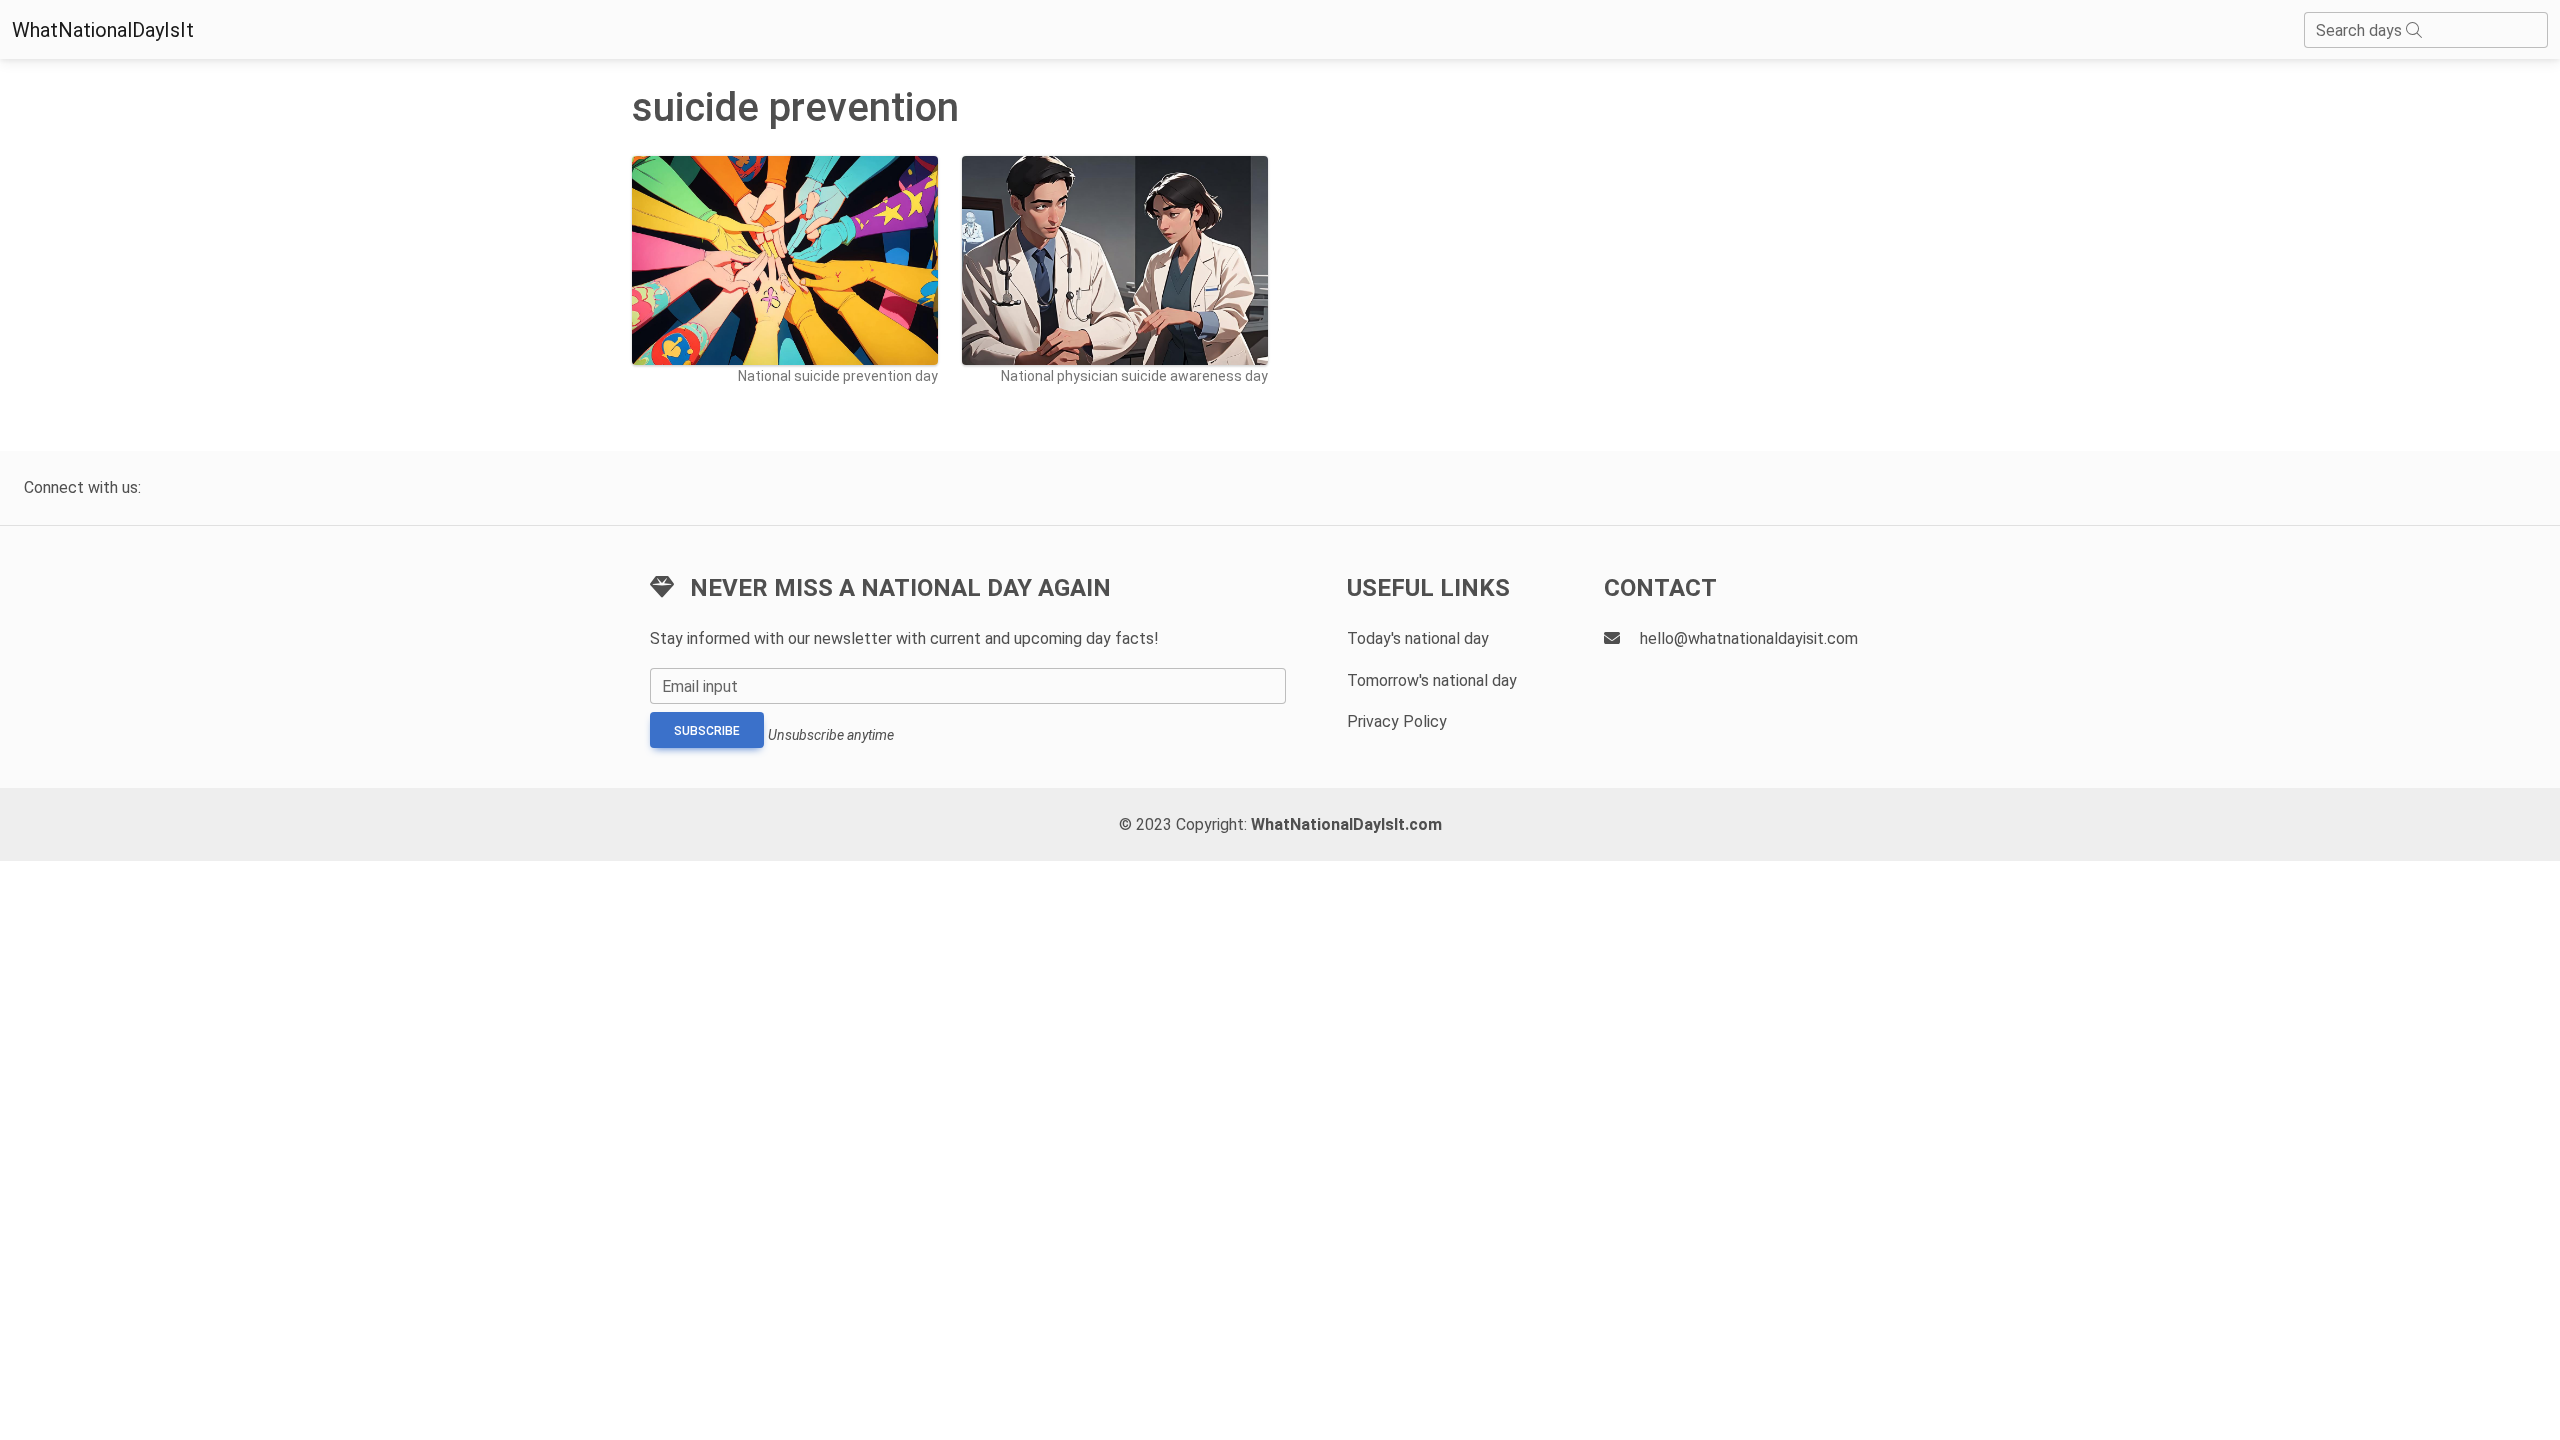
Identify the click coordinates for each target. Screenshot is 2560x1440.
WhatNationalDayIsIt (103, 30)
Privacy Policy (1397, 721)
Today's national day (1418, 638)
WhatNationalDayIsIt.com (1346, 824)
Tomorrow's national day (1432, 680)
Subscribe (707, 731)
